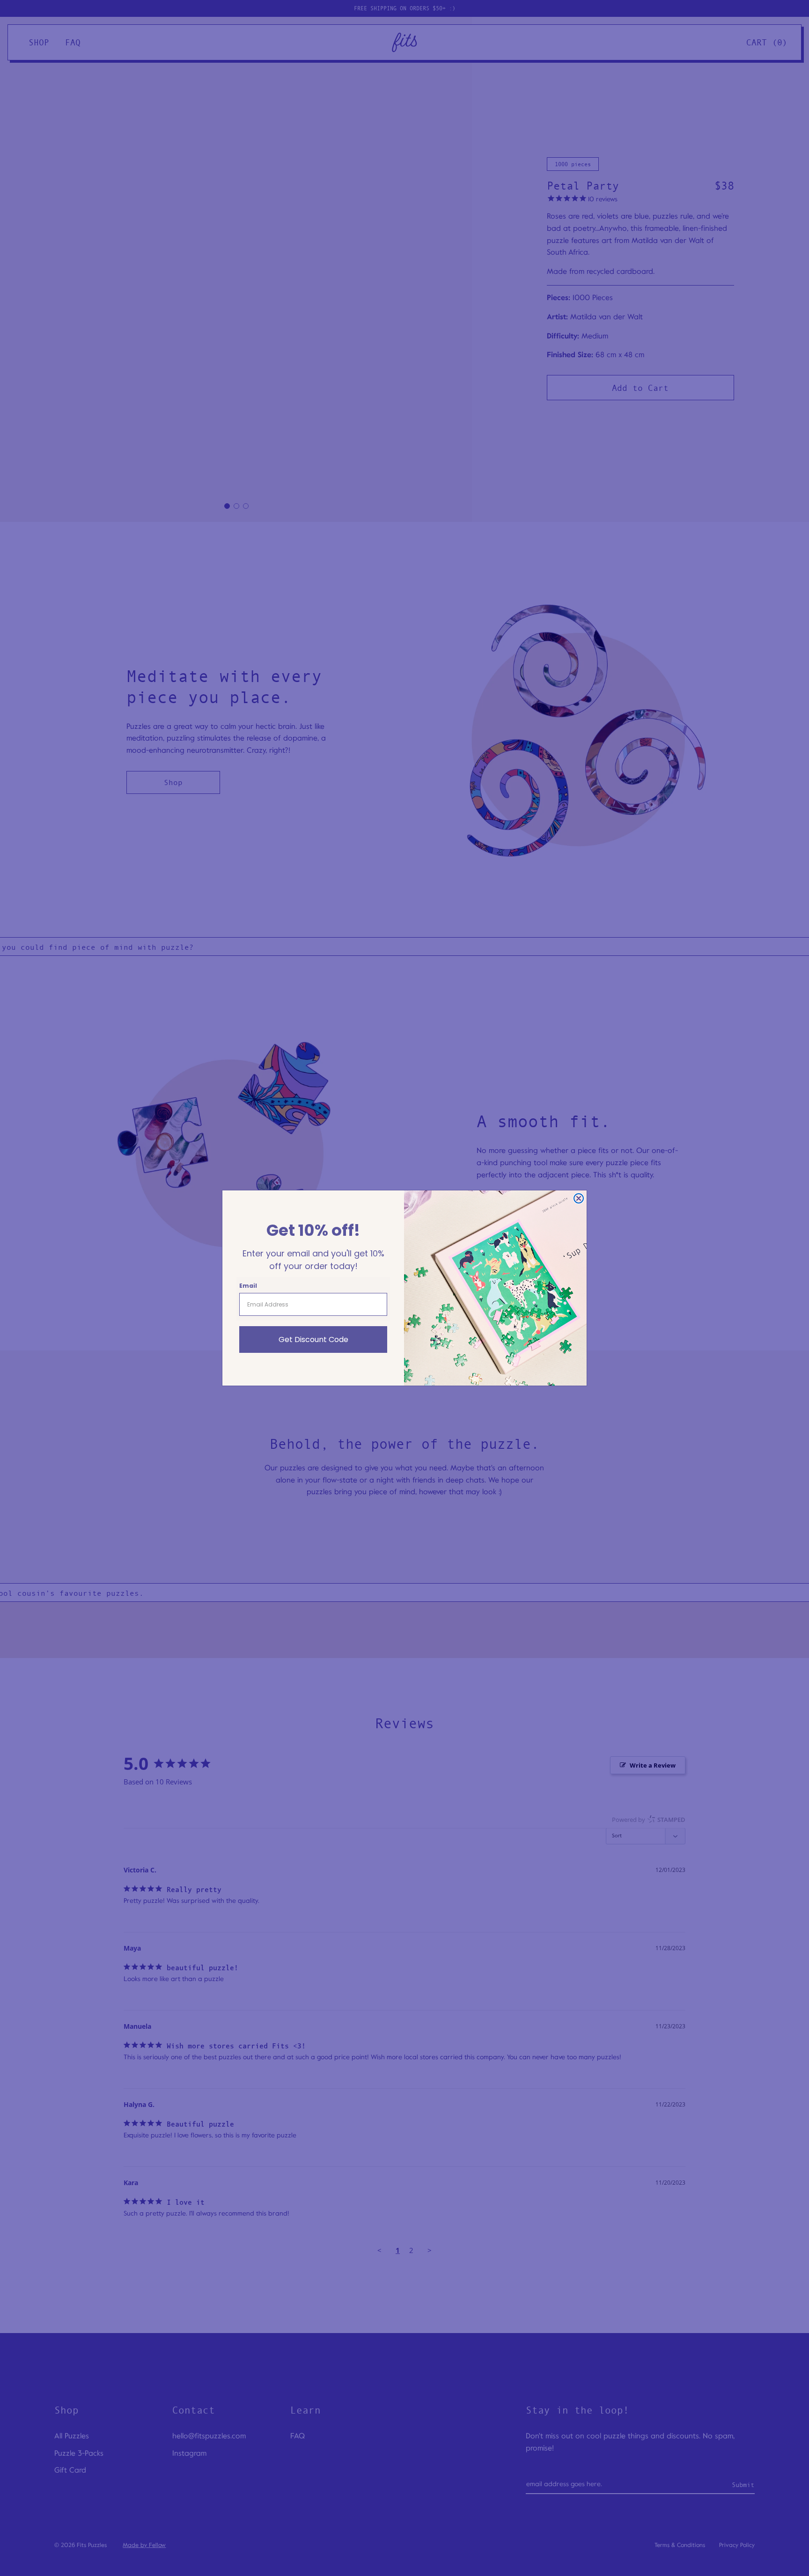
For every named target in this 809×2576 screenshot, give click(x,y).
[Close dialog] (579, 1198)
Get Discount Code (313, 1339)
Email (248, 1286)
